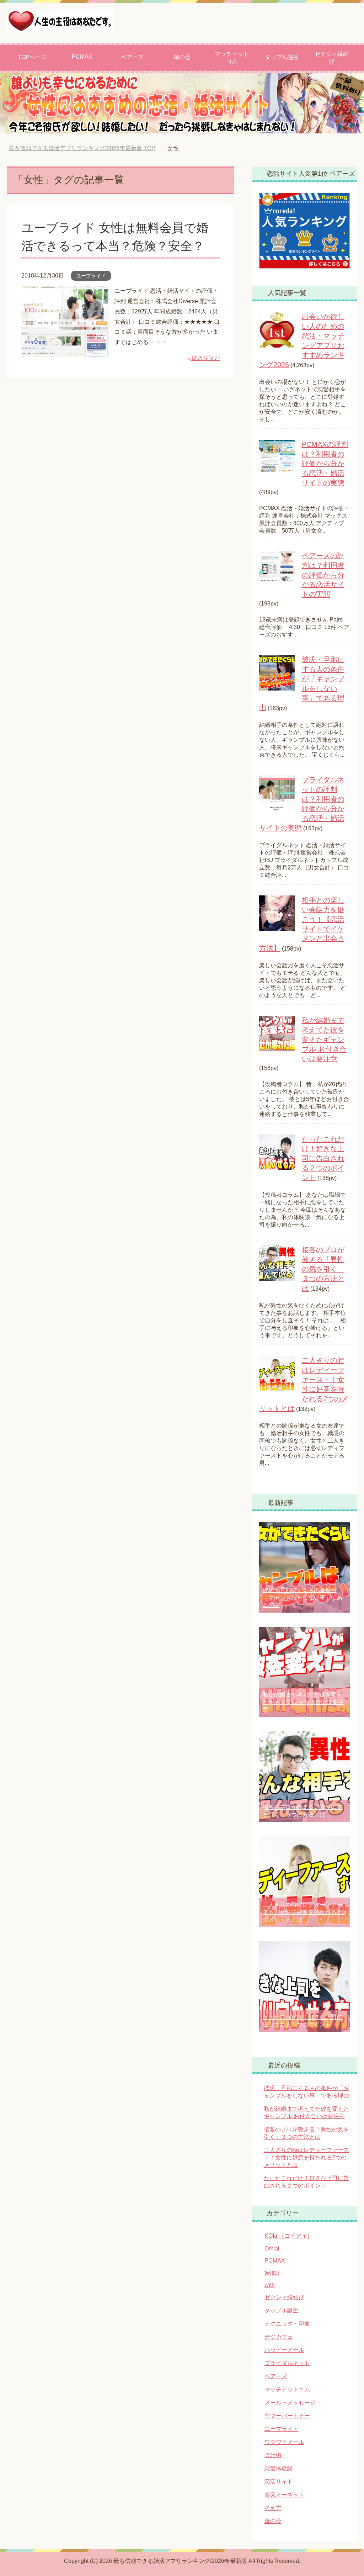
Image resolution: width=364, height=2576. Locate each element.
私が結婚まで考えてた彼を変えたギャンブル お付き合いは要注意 (324, 1040)
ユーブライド (91, 276)
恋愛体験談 (279, 2468)
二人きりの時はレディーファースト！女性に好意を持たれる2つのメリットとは (304, 1912)
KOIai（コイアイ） (289, 2236)
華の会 (182, 57)
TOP (87, 148)
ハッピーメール (284, 2350)
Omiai (272, 2249)
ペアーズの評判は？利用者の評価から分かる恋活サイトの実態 (323, 575)
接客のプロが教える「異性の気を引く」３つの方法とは (323, 1269)
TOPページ (32, 57)
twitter (272, 2273)
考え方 (273, 2508)
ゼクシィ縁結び (332, 58)
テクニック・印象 (287, 2324)
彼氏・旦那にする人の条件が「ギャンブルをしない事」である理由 (303, 1598)
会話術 (273, 2455)
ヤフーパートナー (287, 2416)
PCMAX (82, 57)
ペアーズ (132, 57)
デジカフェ (279, 2337)
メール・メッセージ (290, 2403)
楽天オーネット (284, 2495)
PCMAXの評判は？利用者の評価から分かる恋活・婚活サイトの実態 (325, 464)
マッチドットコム (232, 58)
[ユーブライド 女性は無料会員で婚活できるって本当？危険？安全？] (65, 352)
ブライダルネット (287, 2363)
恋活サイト (279, 2482)
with (270, 2285)
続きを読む (206, 358)
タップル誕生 (282, 57)
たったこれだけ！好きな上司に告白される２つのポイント (323, 1158)
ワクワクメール (284, 2442)
